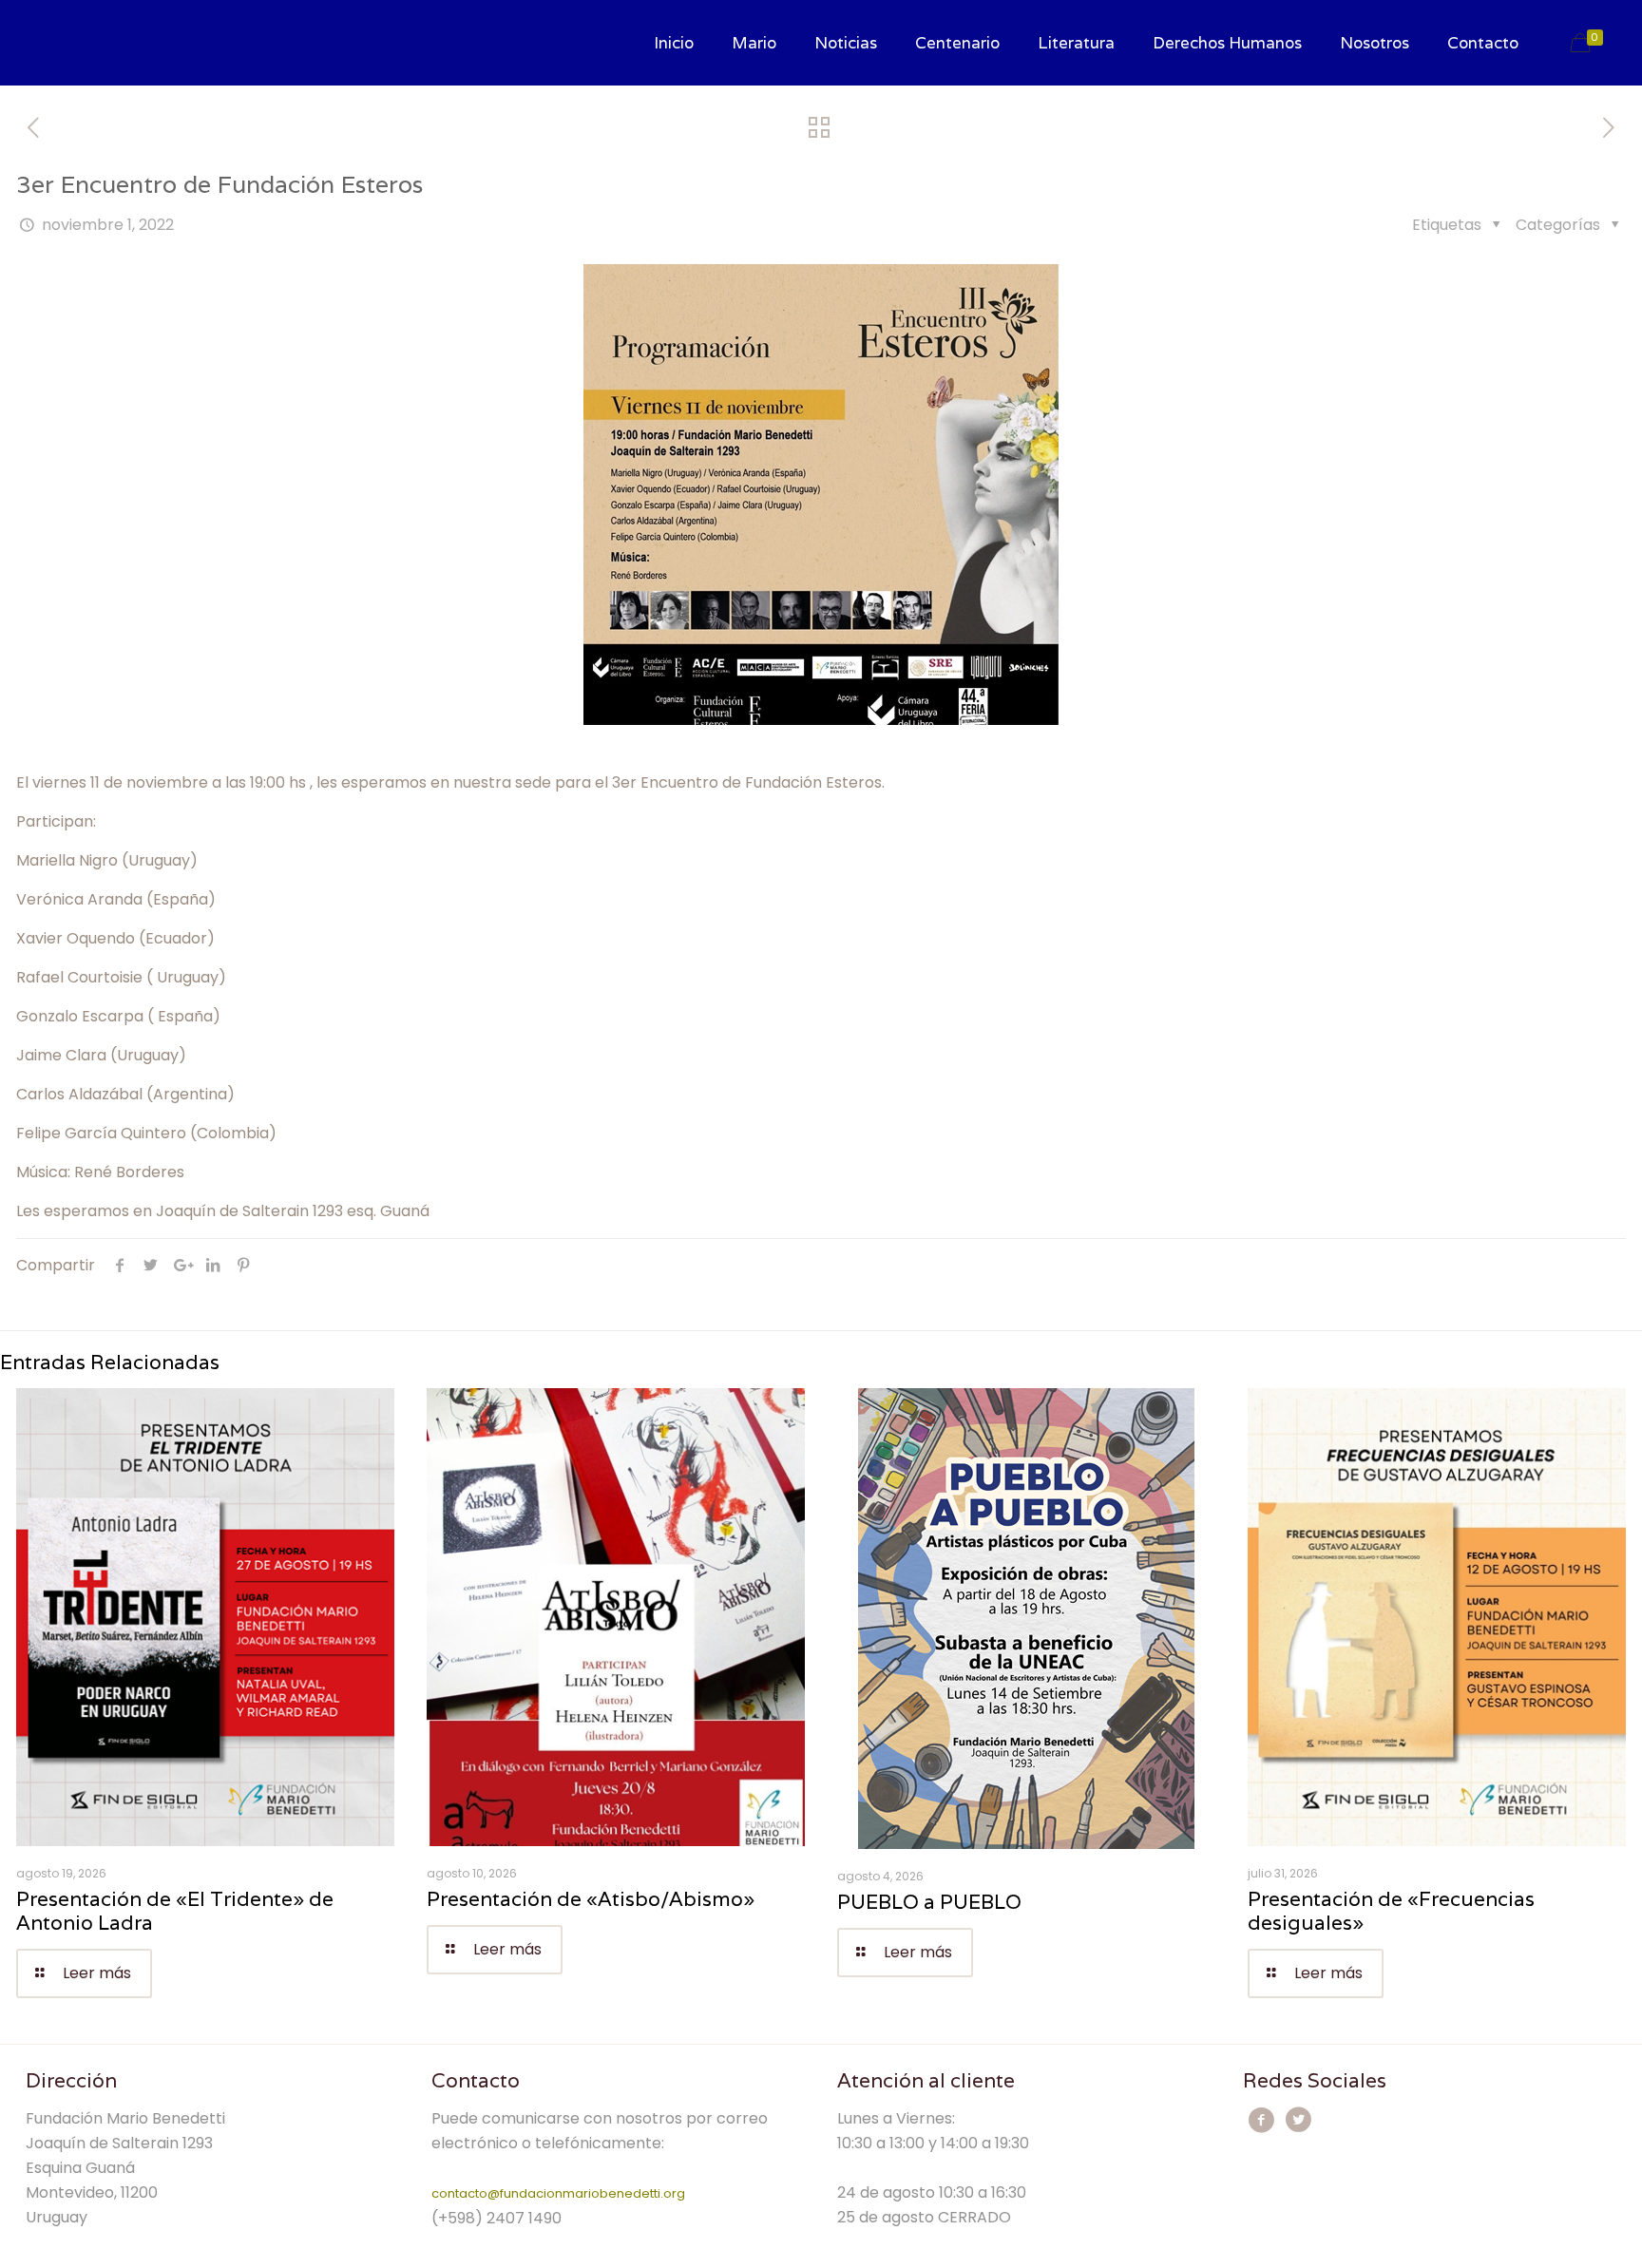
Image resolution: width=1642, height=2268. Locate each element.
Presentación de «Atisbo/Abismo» (591, 1899)
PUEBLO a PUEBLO (929, 1902)
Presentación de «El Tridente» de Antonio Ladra (175, 1911)
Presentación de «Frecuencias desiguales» (1391, 1911)
